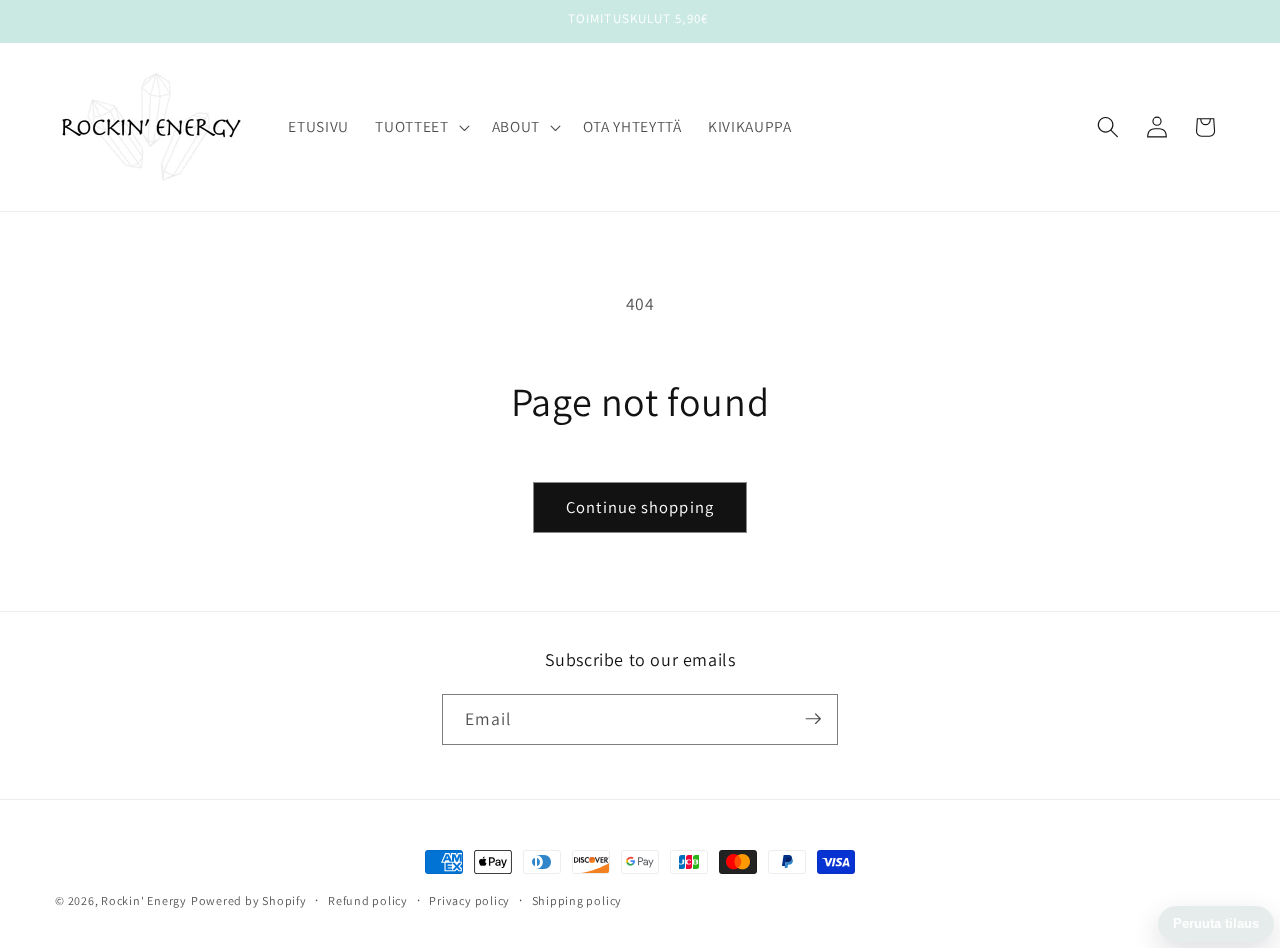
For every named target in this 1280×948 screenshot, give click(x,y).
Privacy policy (469, 900)
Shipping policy (577, 900)
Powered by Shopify (249, 900)
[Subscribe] (813, 719)
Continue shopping (640, 507)
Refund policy (368, 900)
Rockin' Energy (144, 900)
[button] (420, 127)
